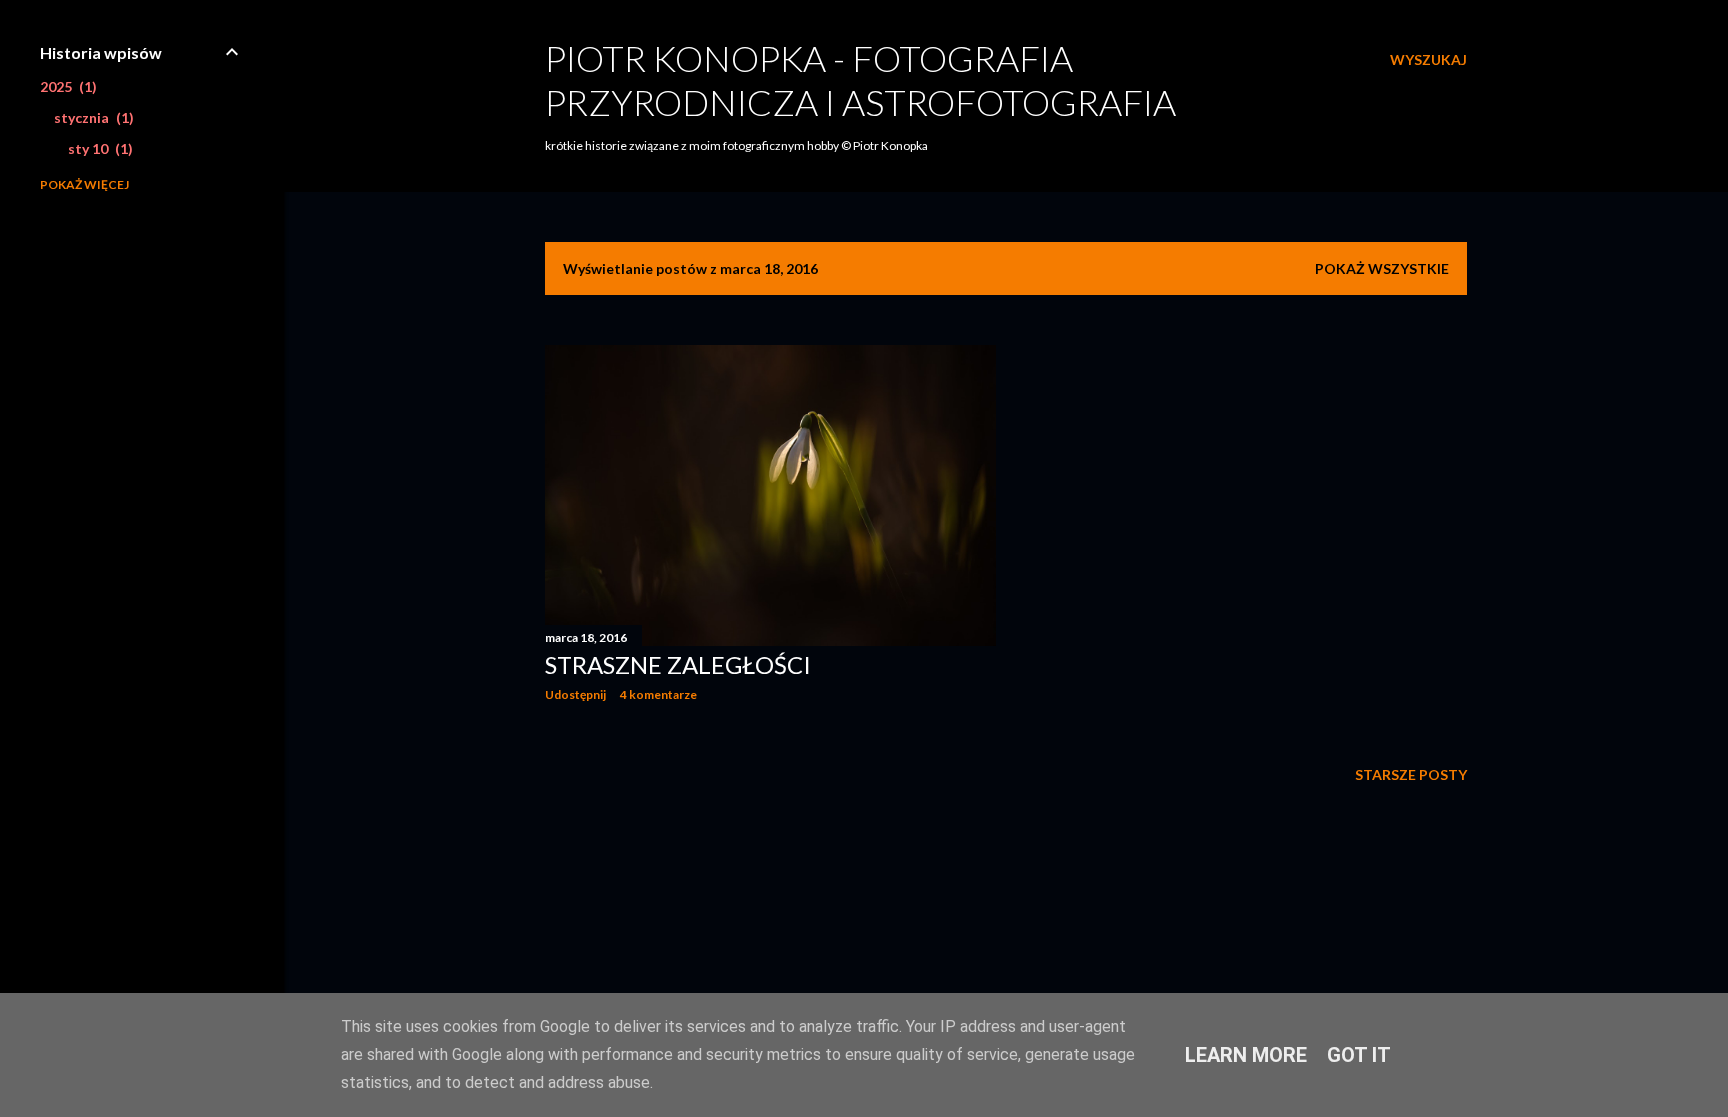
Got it (1359, 1055)
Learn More (1246, 1055)
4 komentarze (658, 694)
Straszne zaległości (678, 664)
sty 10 (98, 148)
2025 (66, 86)
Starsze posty (1411, 774)
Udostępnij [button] (575, 694)
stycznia (91, 117)
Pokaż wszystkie (1382, 268)
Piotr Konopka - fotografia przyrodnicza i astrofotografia (860, 80)
